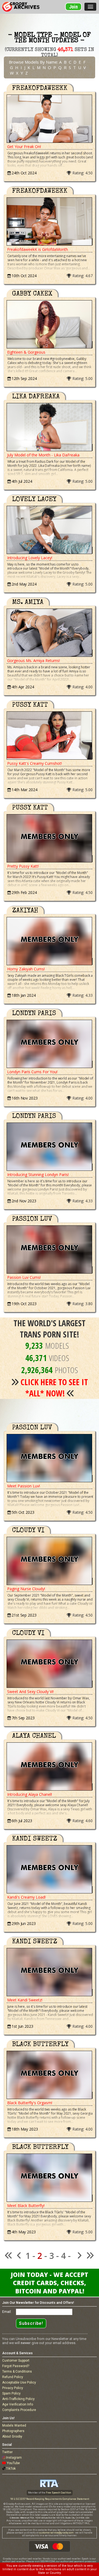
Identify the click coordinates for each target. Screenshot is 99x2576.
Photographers (13, 2431)
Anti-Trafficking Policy (18, 2399)
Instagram (14, 2458)
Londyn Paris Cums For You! (32, 1072)
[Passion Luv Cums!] (50, 1249)
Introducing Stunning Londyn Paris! (38, 1175)
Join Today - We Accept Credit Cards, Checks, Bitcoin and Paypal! (50, 2283)
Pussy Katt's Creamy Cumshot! (35, 763)
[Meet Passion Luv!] (50, 1458)
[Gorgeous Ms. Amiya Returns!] (50, 633)
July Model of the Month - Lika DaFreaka (43, 455)
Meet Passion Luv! (24, 1486)
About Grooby (12, 2436)
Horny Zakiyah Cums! (26, 969)
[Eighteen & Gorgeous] (50, 324)
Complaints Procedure (19, 2410)
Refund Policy (13, 2377)
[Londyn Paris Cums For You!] (50, 1044)
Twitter (7, 2452)
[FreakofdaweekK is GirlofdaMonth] (50, 221)
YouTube (13, 2463)
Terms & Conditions (17, 2371)
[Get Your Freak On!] (50, 119)
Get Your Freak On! (24, 147)
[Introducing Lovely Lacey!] (50, 530)
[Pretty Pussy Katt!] (50, 838)
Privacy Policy (13, 2388)
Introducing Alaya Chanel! (30, 1794)
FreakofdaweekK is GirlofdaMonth (38, 249)
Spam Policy (11, 2393)
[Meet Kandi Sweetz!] (50, 1972)
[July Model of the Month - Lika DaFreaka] (50, 427)
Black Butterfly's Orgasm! (30, 2103)
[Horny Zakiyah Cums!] (50, 941)
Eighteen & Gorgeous (26, 352)
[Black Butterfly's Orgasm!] (50, 2075)
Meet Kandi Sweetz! (25, 2000)
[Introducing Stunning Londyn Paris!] (50, 1147)
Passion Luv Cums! (24, 1277)
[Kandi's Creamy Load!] (50, 1869)
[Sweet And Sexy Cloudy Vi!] (50, 1664)
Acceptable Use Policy (19, 2382)
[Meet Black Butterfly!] (50, 2178)
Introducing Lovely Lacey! (30, 558)
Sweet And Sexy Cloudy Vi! (30, 1692)
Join (73, 7)
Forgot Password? (16, 2366)
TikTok (11, 2469)
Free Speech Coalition (59, 2493)
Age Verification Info (18, 2404)
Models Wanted (14, 2426)
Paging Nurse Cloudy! (26, 1589)
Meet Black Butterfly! (26, 2206)
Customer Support (16, 2361)
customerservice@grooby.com (56, 2533)
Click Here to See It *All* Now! (54, 1388)
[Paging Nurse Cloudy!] (50, 1561)
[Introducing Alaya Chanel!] (50, 1766)
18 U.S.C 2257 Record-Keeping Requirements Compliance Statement (50, 2499)
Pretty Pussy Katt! (23, 866)
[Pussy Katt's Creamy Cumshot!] (50, 735)
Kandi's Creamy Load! (26, 1897)
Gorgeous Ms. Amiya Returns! (34, 661)
